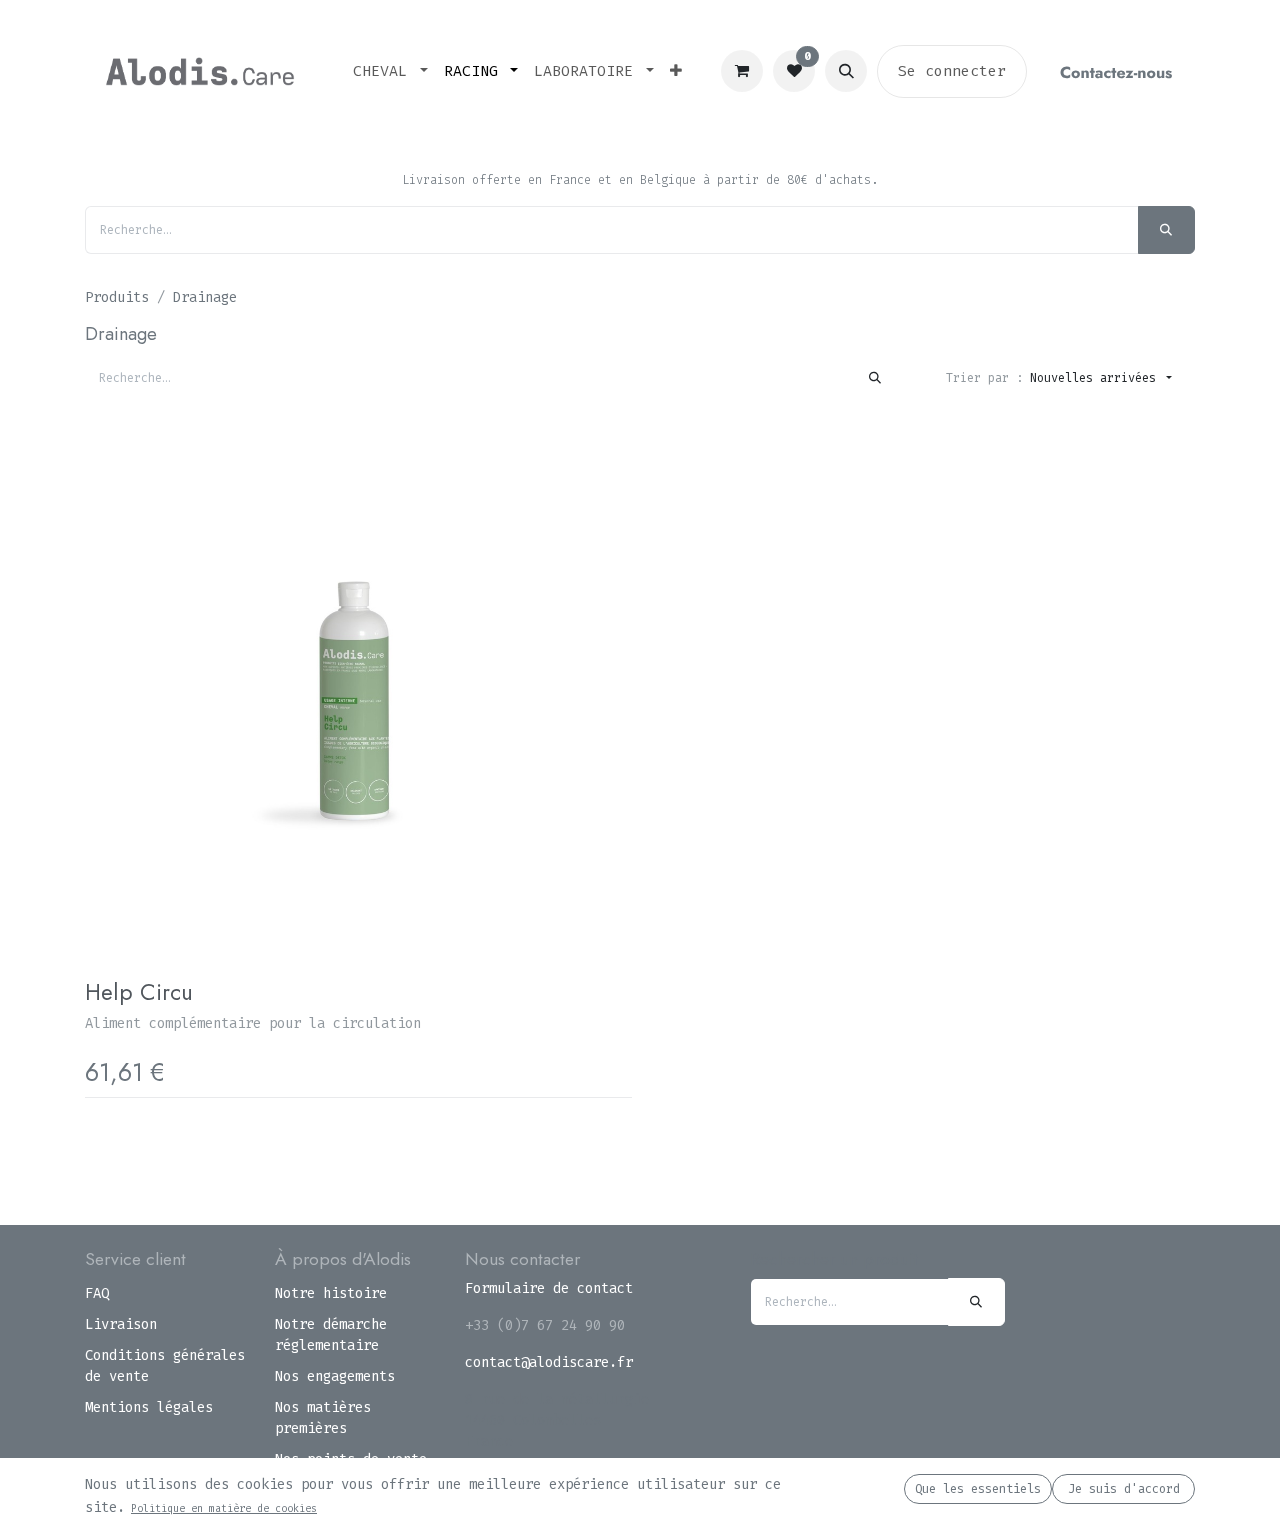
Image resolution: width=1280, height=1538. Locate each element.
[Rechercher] (1166, 230)
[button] (846, 71)
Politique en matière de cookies (224, 1508)
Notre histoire (331, 1293)
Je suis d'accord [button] (1124, 1489)
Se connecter (952, 71)
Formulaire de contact (549, 1288)
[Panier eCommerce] (742, 71)
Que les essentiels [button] (978, 1489)
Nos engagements (335, 1376)
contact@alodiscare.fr (549, 1362)
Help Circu (139, 992)
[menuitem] (390, 71)
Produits (117, 297)
